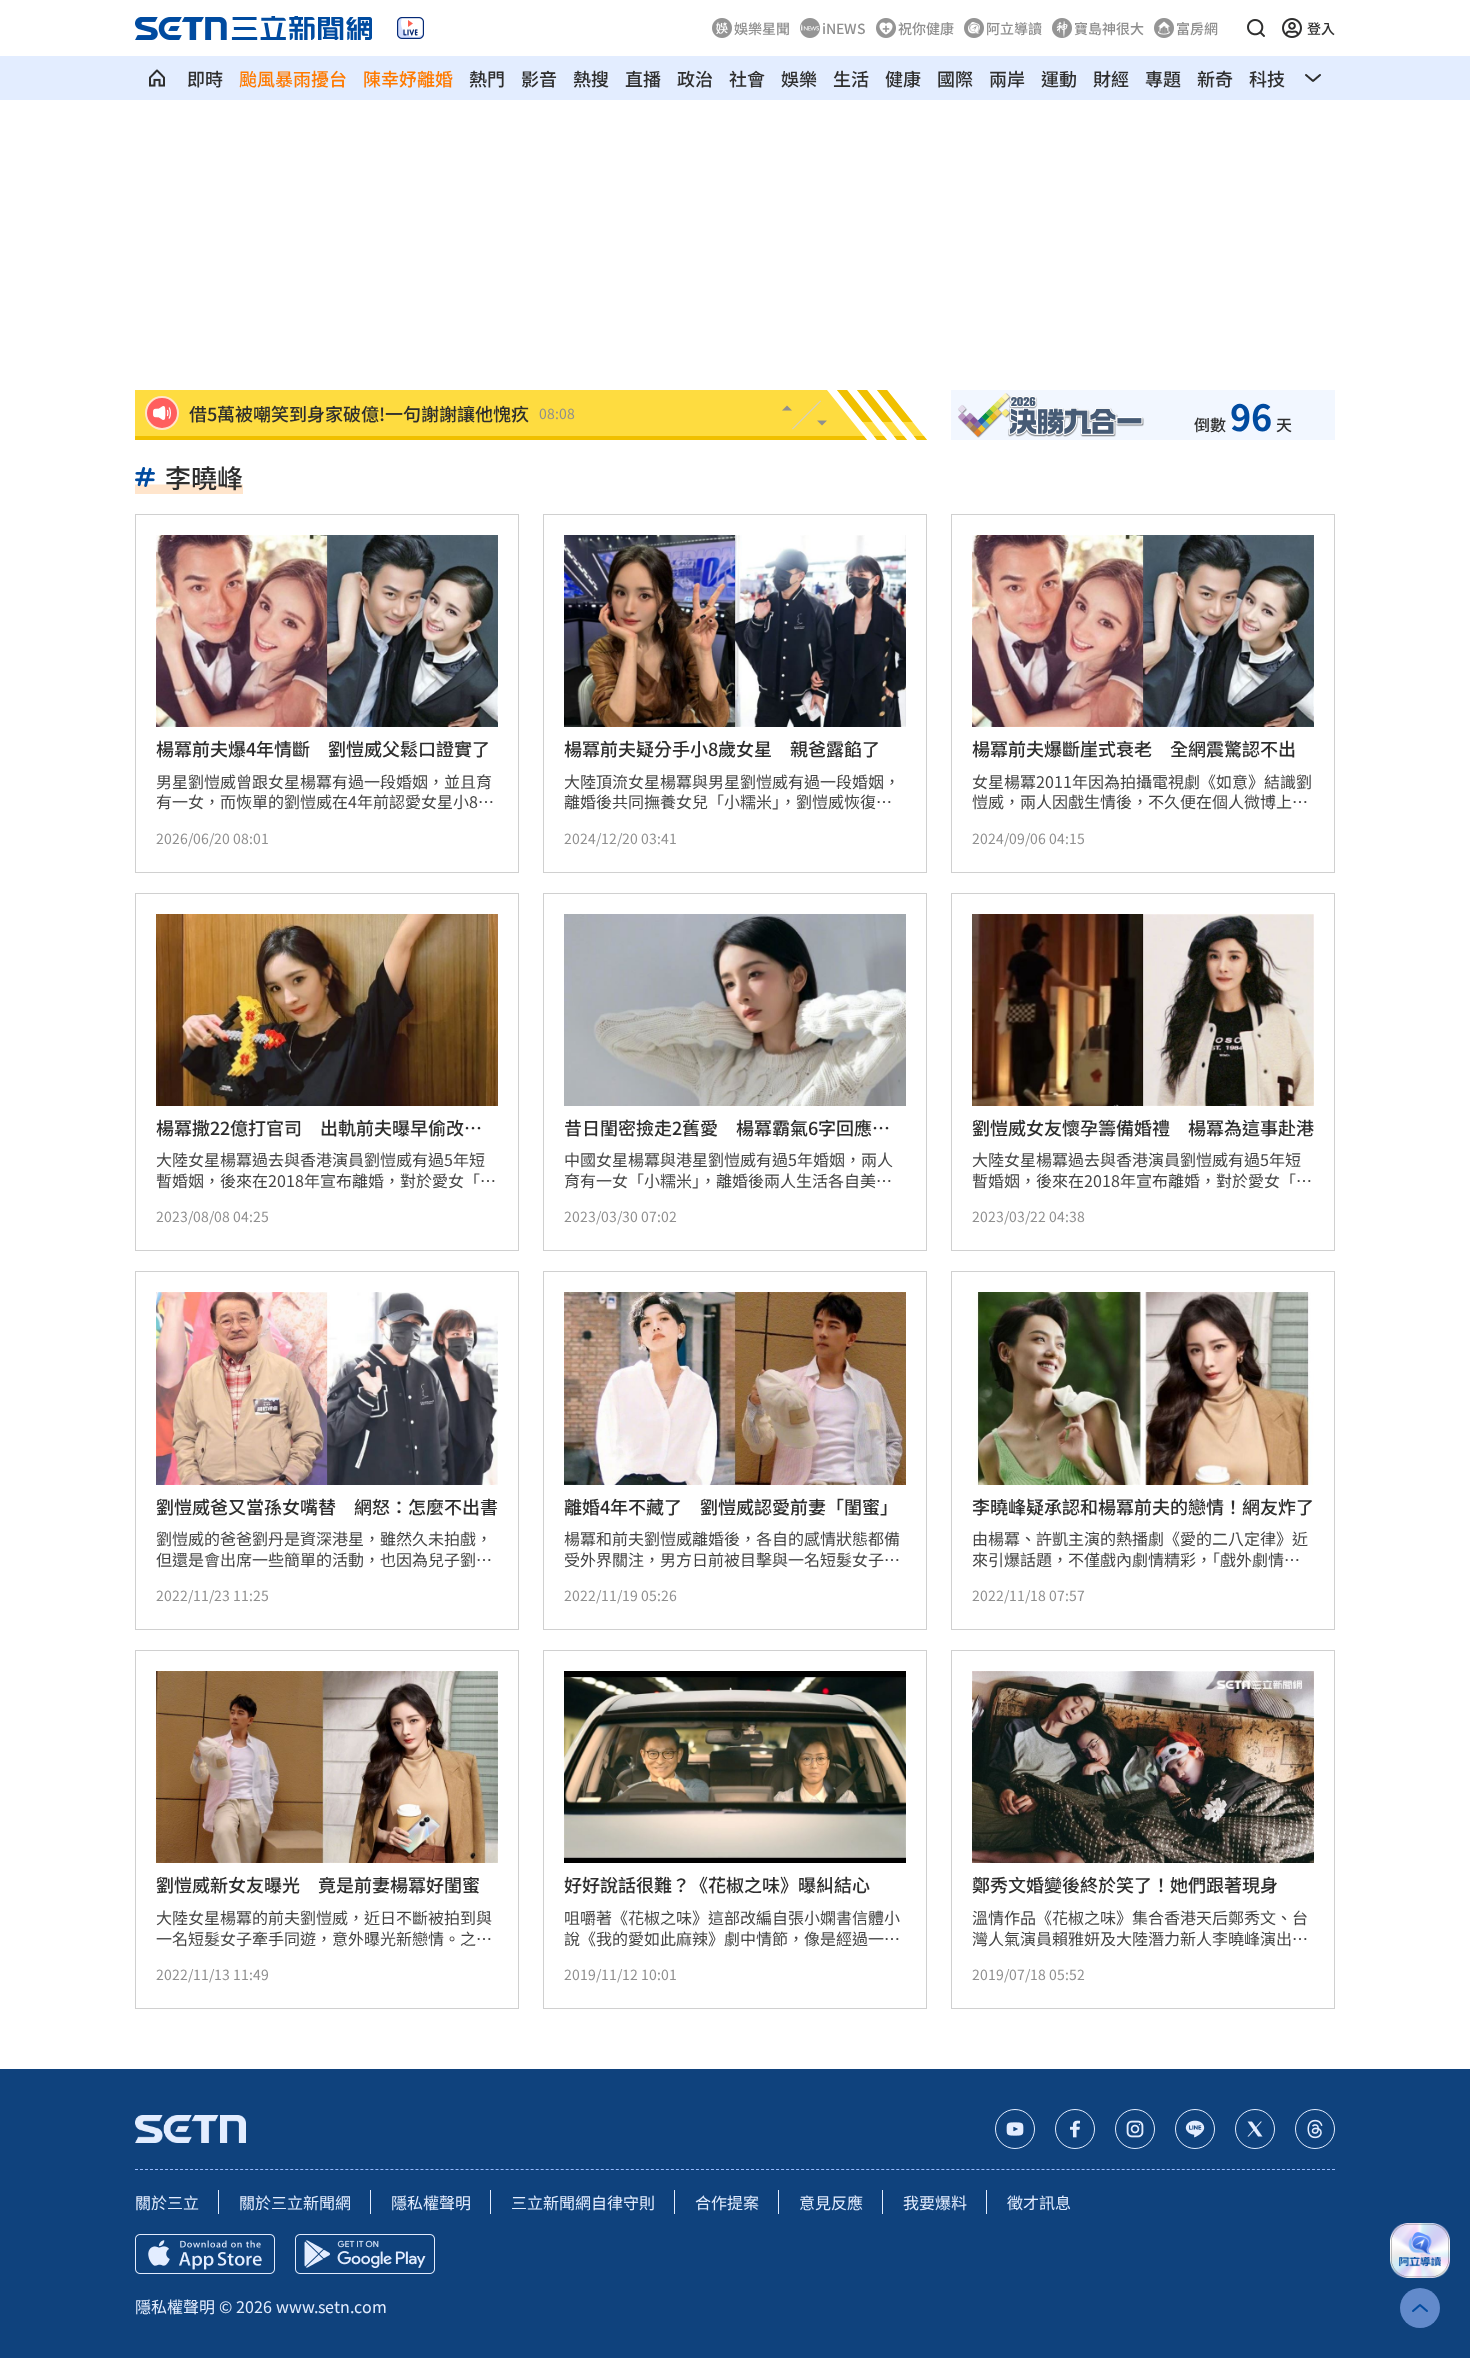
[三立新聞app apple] (205, 2254)
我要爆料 (935, 2202)
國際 (955, 78)
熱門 (487, 78)
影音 (539, 78)
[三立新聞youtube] (1015, 2129)
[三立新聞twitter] (1255, 2129)
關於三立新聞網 (295, 2202)
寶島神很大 (1109, 28)
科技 (1267, 78)
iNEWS (844, 28)
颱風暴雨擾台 (293, 78)
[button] (1256, 28)
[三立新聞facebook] (1075, 2129)
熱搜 (591, 78)
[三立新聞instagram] (1135, 2129)
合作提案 (727, 2202)
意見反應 (831, 2202)
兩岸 (1007, 78)
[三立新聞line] (1195, 2129)
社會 (747, 78)
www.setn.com (331, 2306)
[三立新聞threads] (1315, 2129)
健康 (903, 78)
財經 (1111, 78)
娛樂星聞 (762, 28)
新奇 (1215, 78)
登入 (1321, 28)
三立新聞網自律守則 (583, 2202)
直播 (643, 78)
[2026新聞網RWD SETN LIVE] (410, 28)
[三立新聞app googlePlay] (365, 2254)
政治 (695, 78)
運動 (1059, 78)
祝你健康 (926, 28)
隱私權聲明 (431, 2202)
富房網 (1197, 28)
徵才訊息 (1039, 2202)
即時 (205, 78)
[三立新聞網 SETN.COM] (157, 78)
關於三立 (167, 2202)
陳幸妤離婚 (408, 78)
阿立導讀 (1014, 28)
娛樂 (799, 78)
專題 (1163, 78)
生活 (851, 78)
